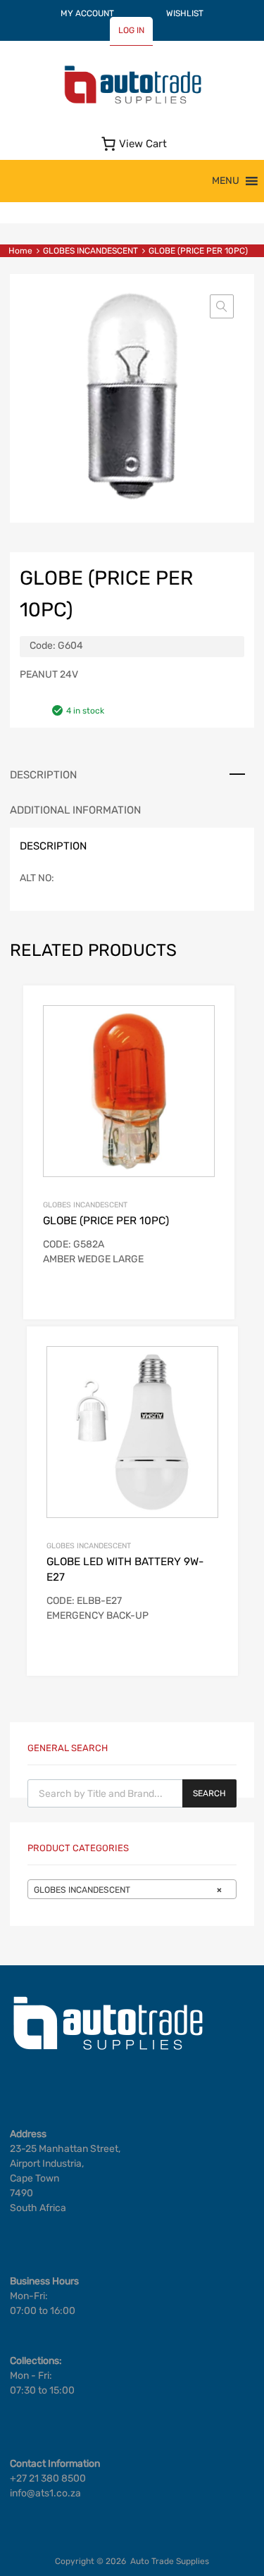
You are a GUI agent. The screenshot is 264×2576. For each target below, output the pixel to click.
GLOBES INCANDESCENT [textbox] (128, 1890)
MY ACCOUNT (87, 13)
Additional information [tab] (75, 810)
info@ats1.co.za (45, 2493)
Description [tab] (43, 775)
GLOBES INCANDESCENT (90, 251)
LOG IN (131, 30)
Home (20, 251)
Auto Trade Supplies (170, 2561)
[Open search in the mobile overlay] (132, 1793)
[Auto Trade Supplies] (132, 102)
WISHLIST (185, 13)
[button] (226, 181)
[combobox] (132, 1889)
